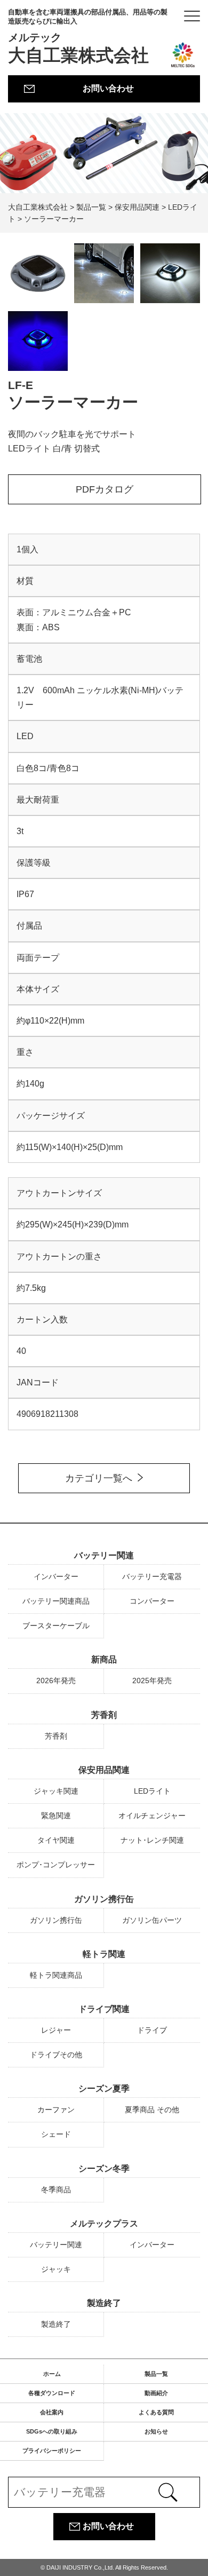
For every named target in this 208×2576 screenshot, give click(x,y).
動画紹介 (156, 2393)
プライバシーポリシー (52, 2451)
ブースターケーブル (56, 1626)
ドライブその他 (56, 2055)
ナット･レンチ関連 (152, 1840)
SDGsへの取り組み (52, 2431)
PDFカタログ (105, 489)
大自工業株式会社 (88, 37)
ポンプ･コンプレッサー (56, 1865)
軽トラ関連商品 (56, 1975)
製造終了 (104, 2303)
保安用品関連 (104, 1770)
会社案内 (52, 2412)
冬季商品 (56, 2190)
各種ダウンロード (52, 2393)
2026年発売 (56, 1681)
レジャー (56, 2030)
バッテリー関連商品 (56, 1601)
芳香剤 (104, 1715)
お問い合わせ (108, 88)
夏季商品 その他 (152, 2110)
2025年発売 (152, 1681)
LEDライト (152, 1791)
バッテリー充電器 (152, 1576)
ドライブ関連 (104, 2009)
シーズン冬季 (104, 2169)
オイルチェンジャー (152, 1816)
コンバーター (152, 1601)
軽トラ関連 (104, 1954)
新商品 (104, 1659)
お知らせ (156, 2431)
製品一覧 (156, 2374)
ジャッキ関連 (56, 1791)
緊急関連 (56, 1816)
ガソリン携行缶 (104, 1899)
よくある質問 (156, 2412)
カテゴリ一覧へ (99, 1478)
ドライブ (152, 2030)
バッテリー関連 (104, 1555)
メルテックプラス (104, 2224)
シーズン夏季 (104, 2088)
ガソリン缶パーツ (152, 1920)
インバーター (56, 1576)
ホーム (52, 2374)
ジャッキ (56, 2269)
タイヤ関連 (56, 1840)
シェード (56, 2134)
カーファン (56, 2110)
